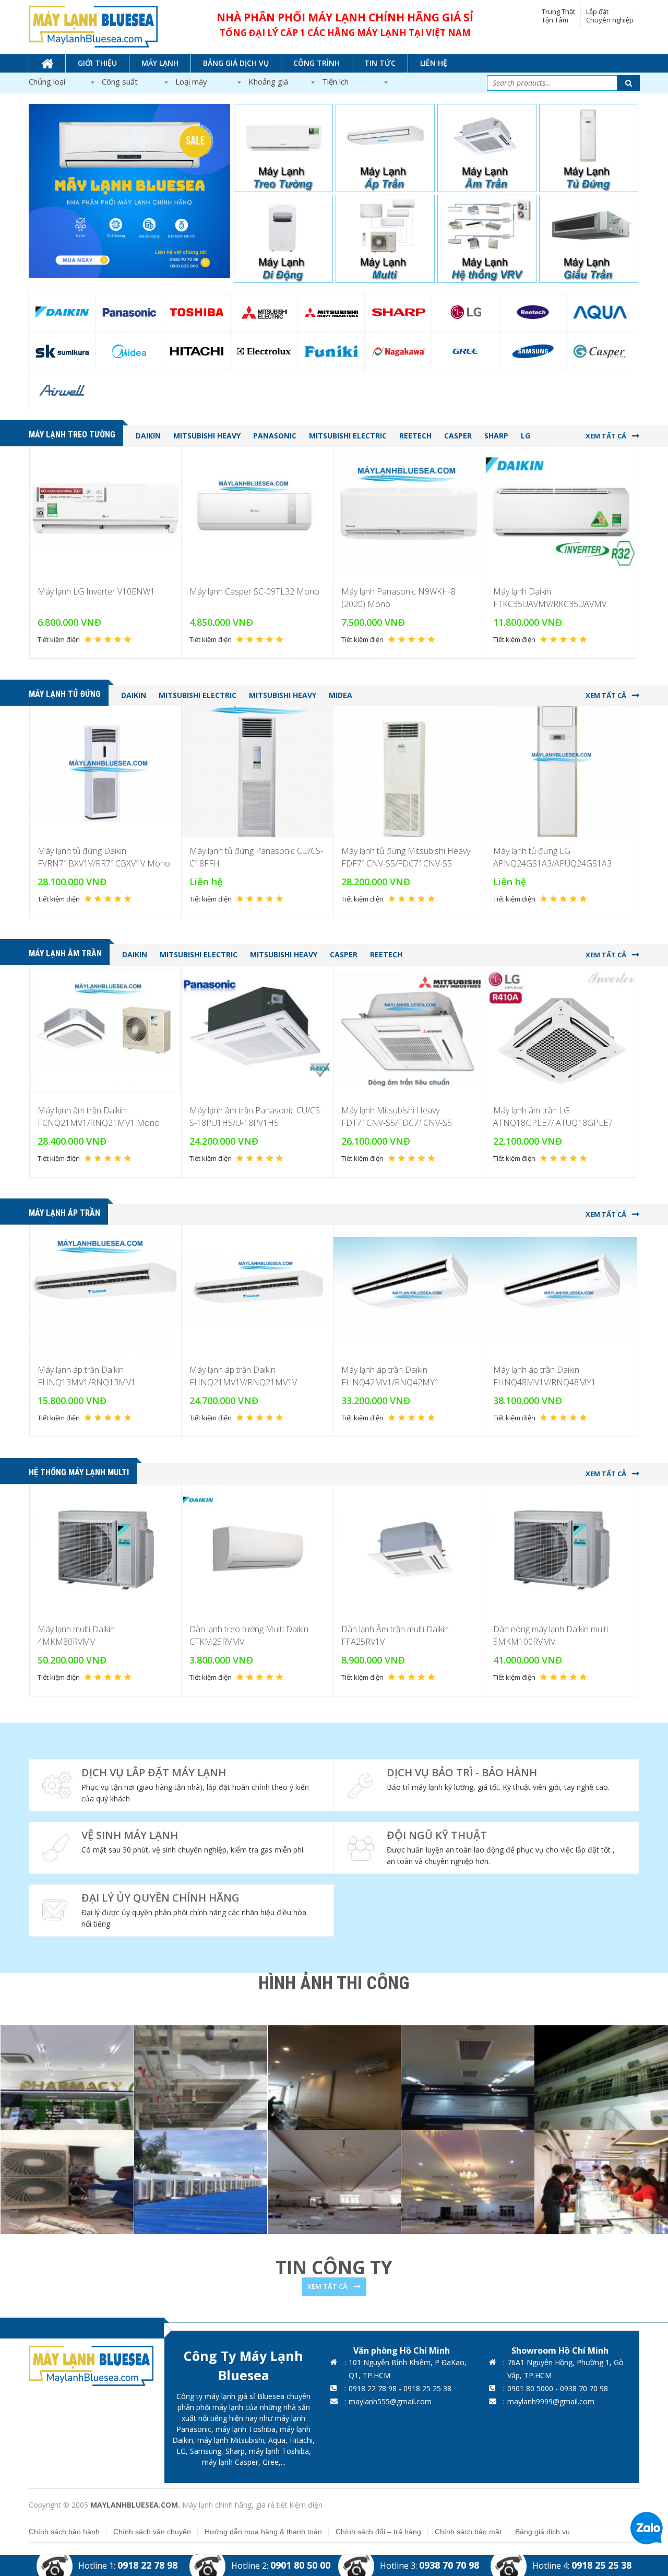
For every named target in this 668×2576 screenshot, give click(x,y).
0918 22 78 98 (147, 2565)
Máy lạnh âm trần (65, 953)
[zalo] (646, 2527)
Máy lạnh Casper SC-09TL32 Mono (254, 591)
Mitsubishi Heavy (207, 436)
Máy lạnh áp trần (64, 1213)
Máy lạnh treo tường (72, 435)
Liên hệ (434, 63)
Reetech (415, 436)
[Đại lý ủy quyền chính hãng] (181, 1910)
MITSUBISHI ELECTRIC (198, 695)
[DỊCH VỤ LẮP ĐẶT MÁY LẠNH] (181, 1785)
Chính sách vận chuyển (152, 2532)
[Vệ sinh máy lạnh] (181, 1848)
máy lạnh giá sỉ (230, 2396)
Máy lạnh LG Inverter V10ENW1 (96, 591)
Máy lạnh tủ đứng (65, 694)
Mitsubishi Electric (348, 436)
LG (526, 436)
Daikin (148, 436)
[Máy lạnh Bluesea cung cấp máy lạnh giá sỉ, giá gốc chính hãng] (93, 26)
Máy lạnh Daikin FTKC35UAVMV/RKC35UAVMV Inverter (550, 604)
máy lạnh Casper (230, 2462)
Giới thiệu (97, 63)
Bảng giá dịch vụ (236, 63)
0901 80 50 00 (300, 2565)
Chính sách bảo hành (64, 2532)
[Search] (629, 83)
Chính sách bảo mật (468, 2532)
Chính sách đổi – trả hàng (378, 2532)
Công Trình (317, 63)
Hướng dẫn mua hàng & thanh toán (263, 2532)
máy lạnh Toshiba (246, 2429)
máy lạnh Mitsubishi (231, 2440)
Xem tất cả (606, 436)
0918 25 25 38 (601, 2565)
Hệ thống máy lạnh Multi (79, 1472)
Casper (458, 436)
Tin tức (380, 63)
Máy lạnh (160, 63)
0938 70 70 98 (449, 2565)
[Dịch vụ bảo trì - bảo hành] (487, 1785)
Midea (341, 695)
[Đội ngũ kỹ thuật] (487, 1848)
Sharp (496, 436)
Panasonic (275, 436)
